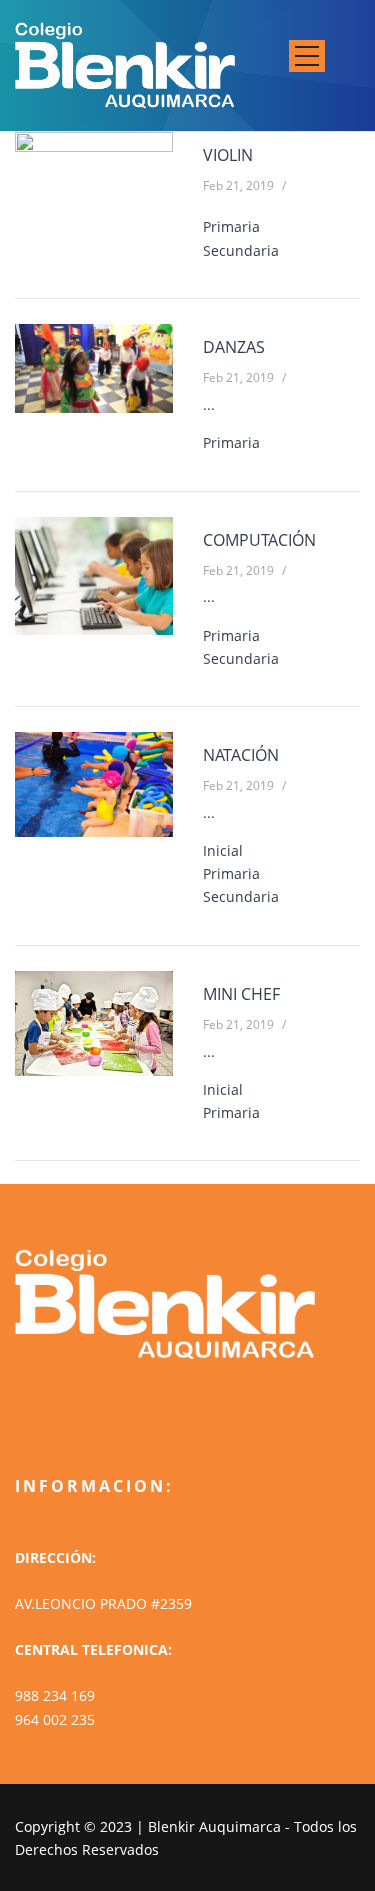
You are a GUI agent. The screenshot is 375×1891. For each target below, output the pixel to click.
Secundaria (241, 250)
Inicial (223, 850)
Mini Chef (241, 994)
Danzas (234, 347)
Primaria (231, 226)
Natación (241, 755)
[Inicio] (125, 62)
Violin (228, 155)
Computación (259, 540)
